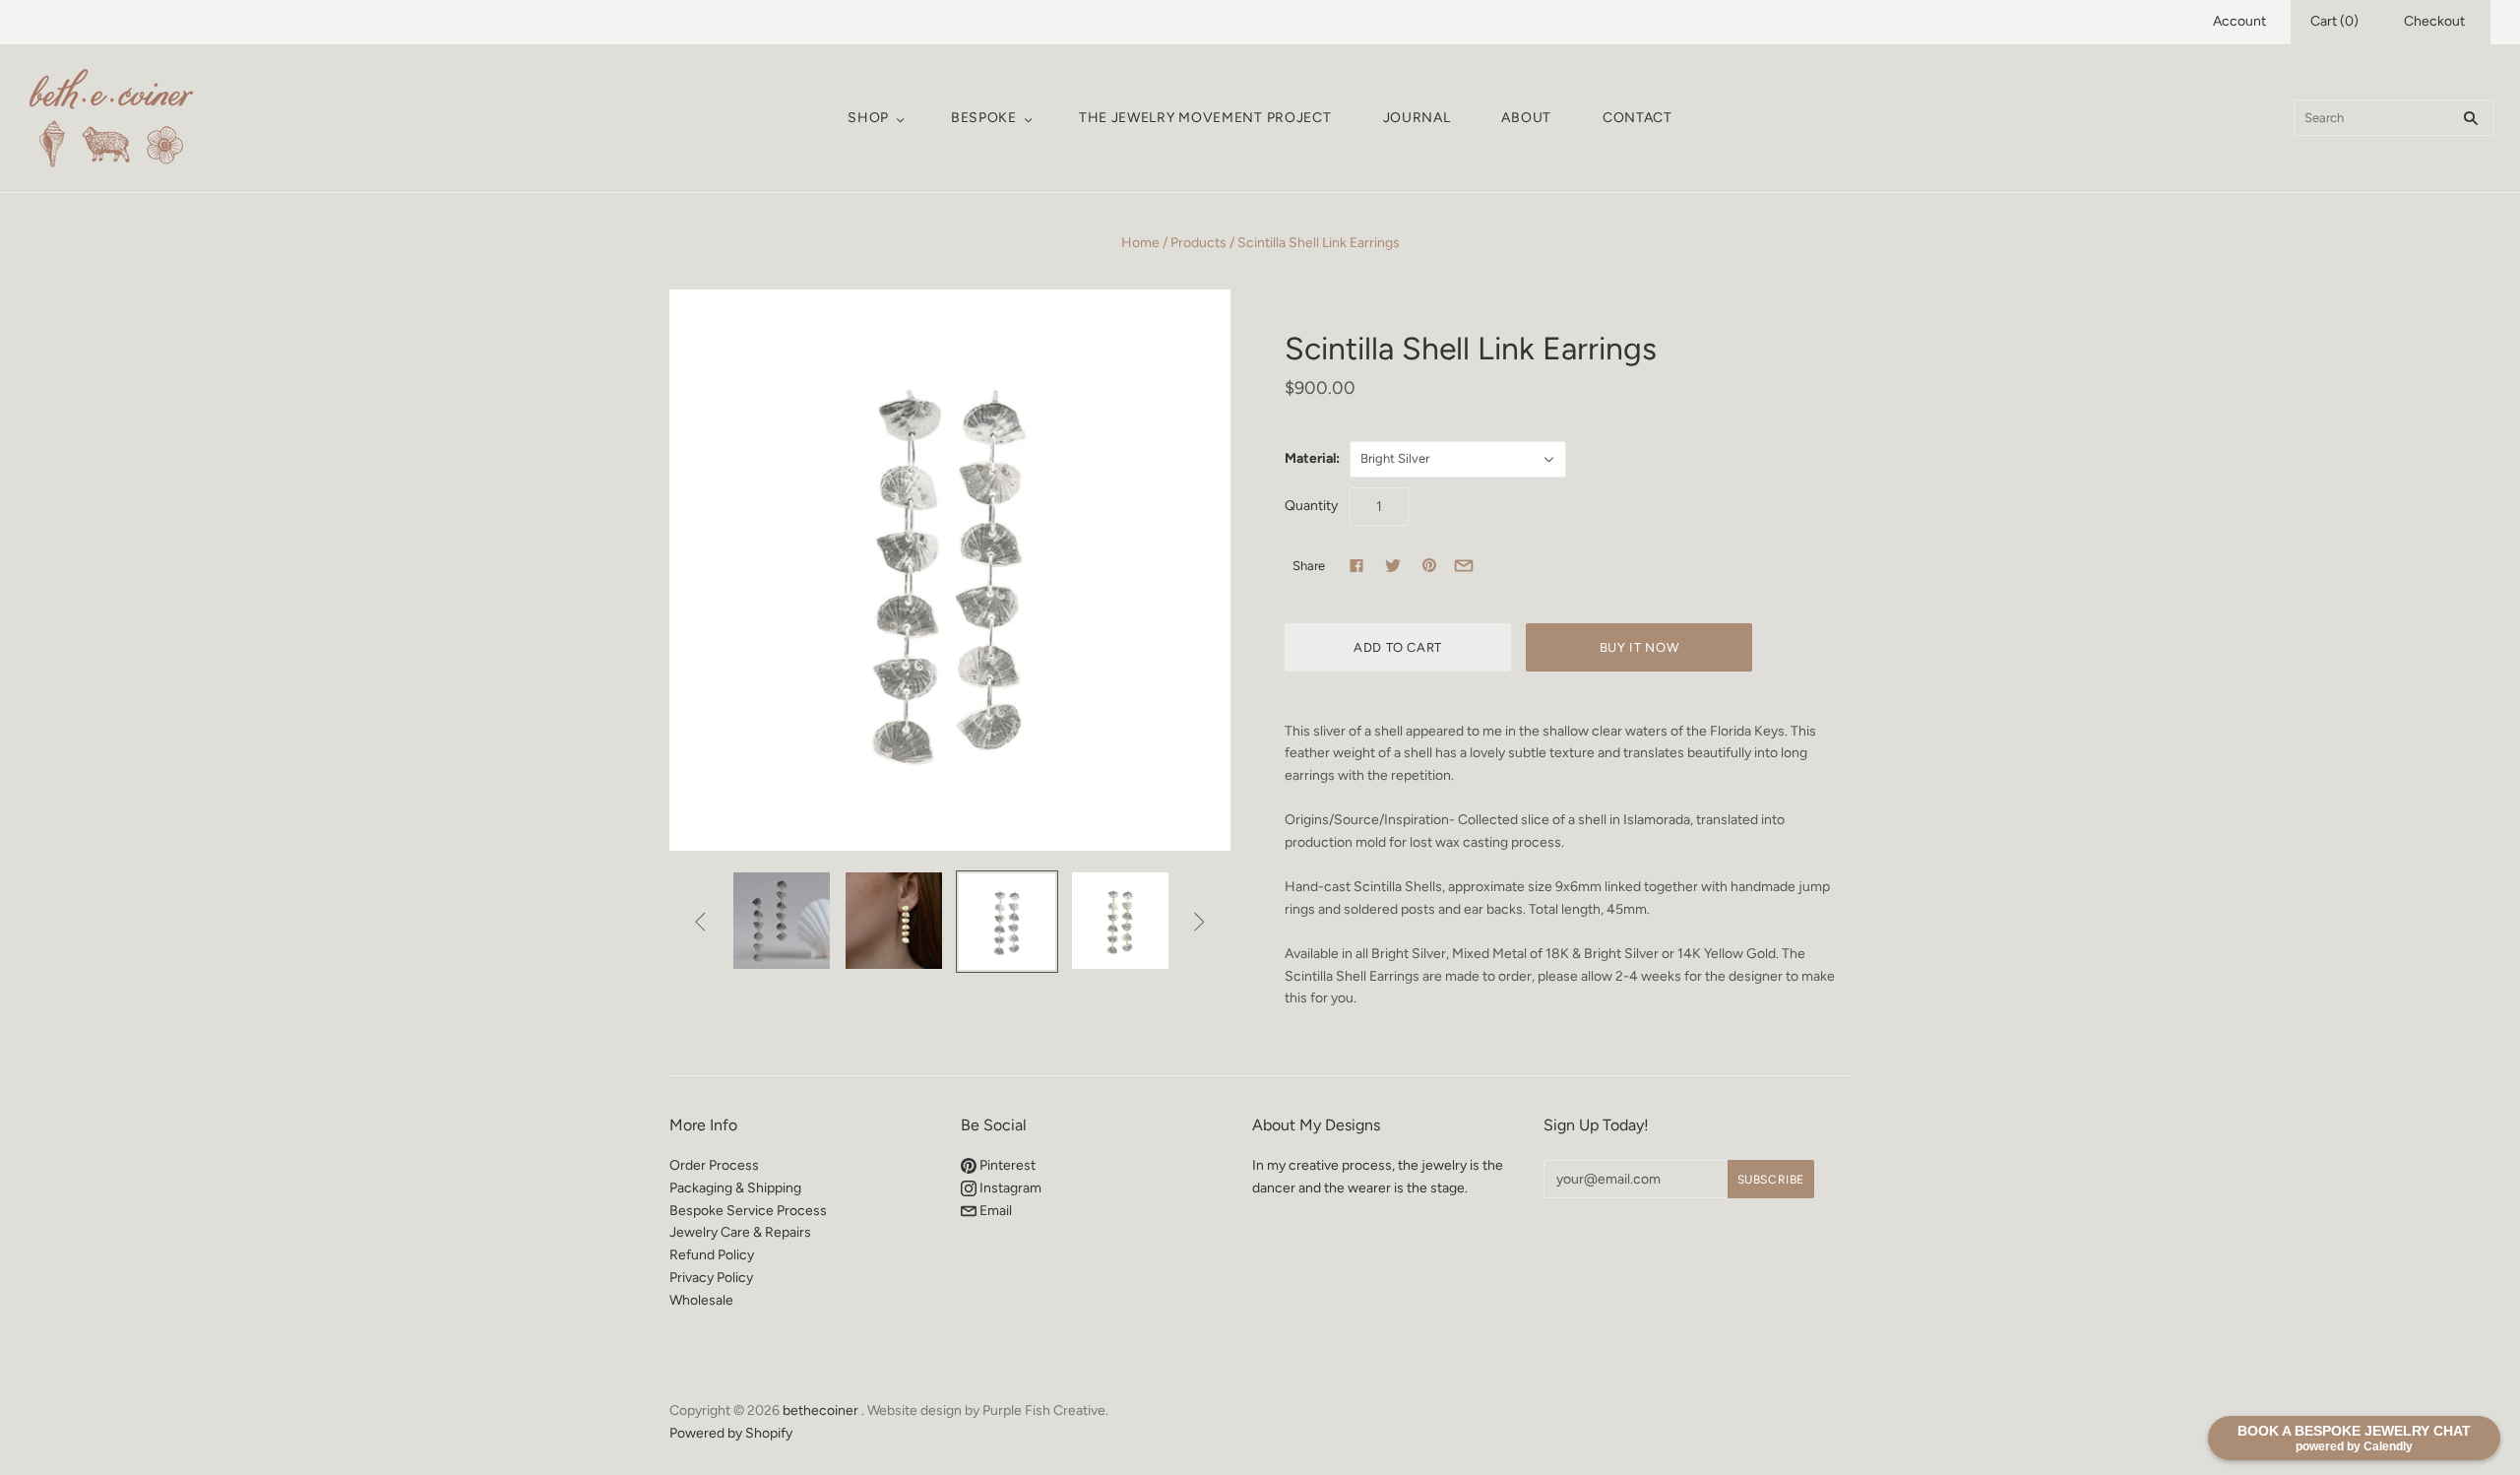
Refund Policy (712, 1255)
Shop (868, 118)
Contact (1638, 118)
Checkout (2434, 21)
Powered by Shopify (731, 1433)
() (2334, 21)
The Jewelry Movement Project (1205, 118)
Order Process (714, 1165)
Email (994, 1211)
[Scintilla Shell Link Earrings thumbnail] (782, 921)
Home (1140, 243)
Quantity (1311, 506)
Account (2239, 21)
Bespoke (984, 118)
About (1526, 118)
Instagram (1009, 1188)
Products (1198, 243)
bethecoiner (820, 1411)
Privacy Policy (711, 1278)
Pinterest (1006, 1165)
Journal (1417, 118)
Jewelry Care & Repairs (740, 1232)
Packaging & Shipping (735, 1188)
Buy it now (1639, 647)
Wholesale (701, 1300)
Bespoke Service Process (748, 1211)
